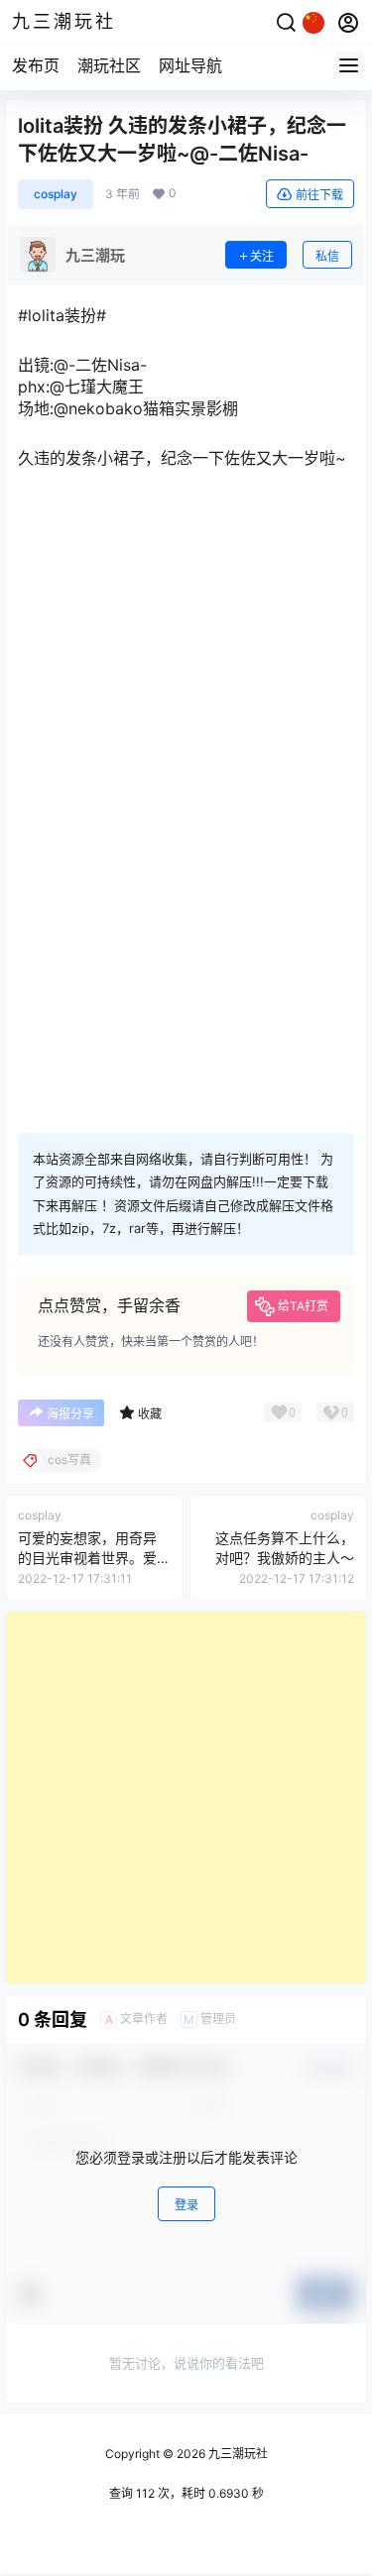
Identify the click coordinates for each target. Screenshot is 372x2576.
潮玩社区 (109, 65)
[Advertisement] (186, 1797)
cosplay (56, 194)
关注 (262, 256)
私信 (327, 256)
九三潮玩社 (237, 2454)
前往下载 (319, 195)
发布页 (36, 65)
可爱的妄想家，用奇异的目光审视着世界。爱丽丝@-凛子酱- (87, 1557)
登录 (186, 2205)
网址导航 (190, 65)
